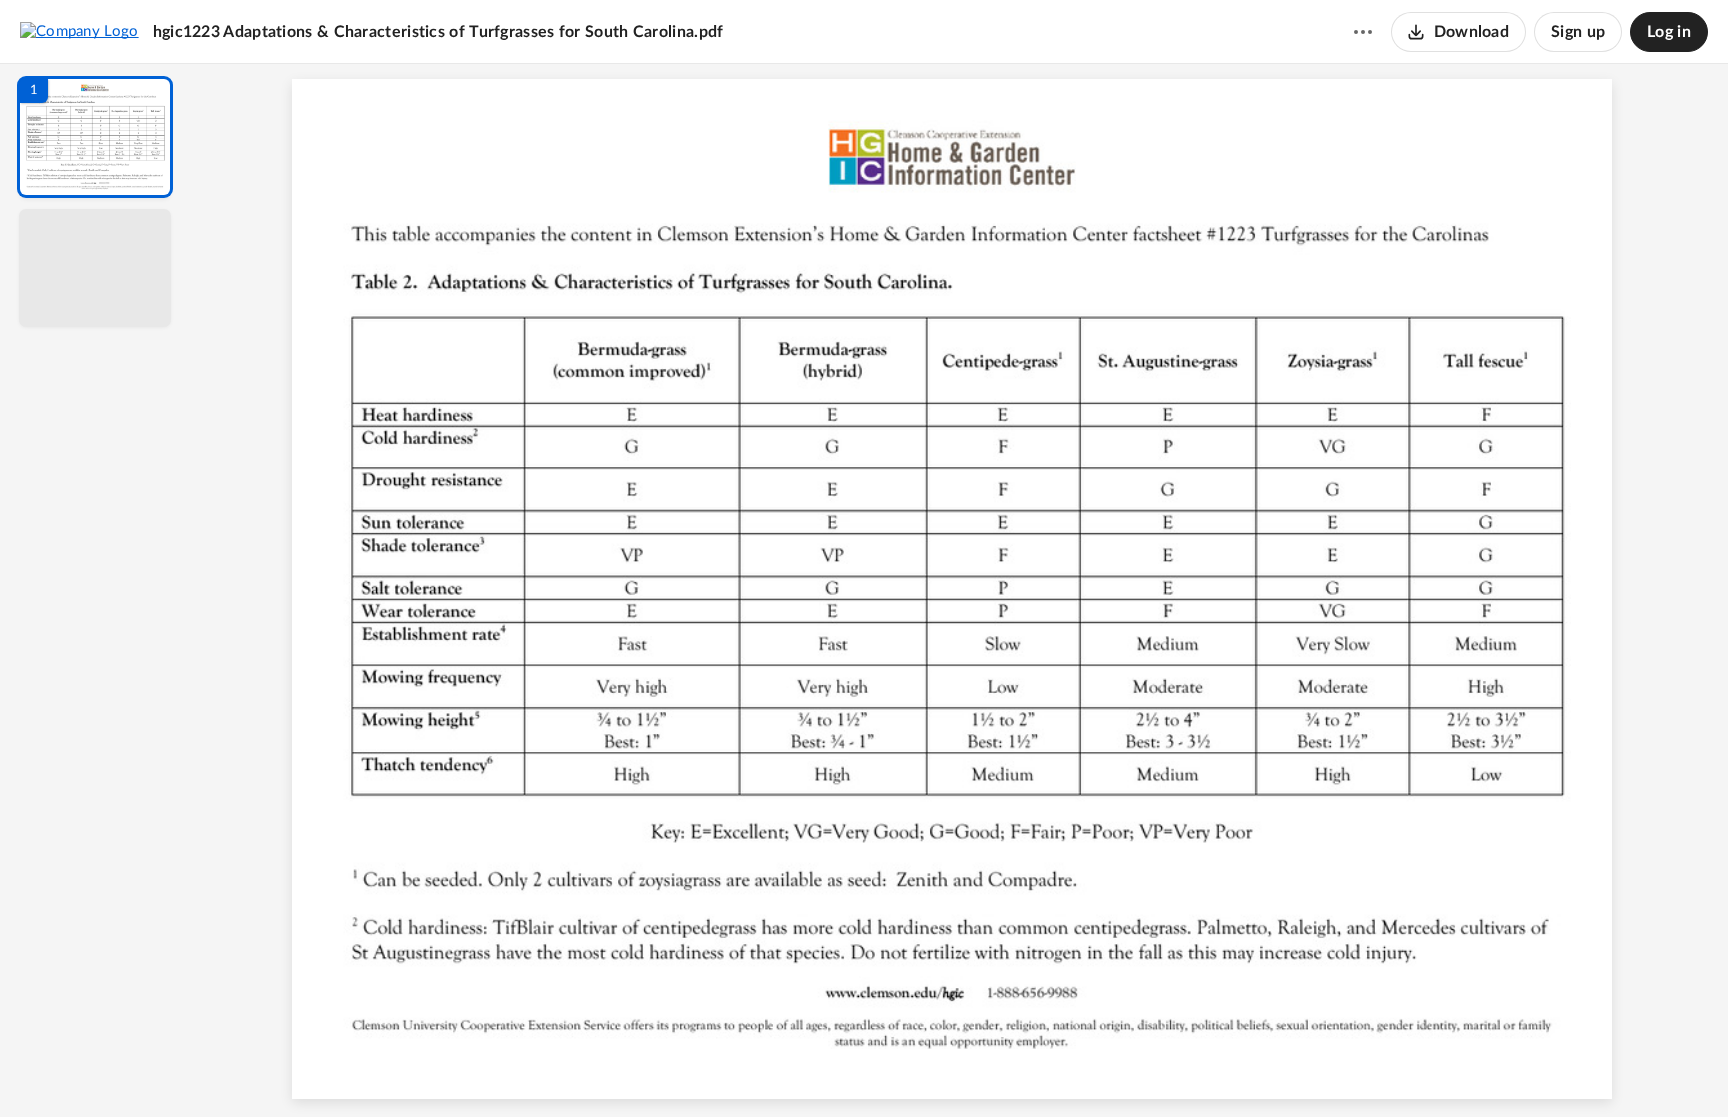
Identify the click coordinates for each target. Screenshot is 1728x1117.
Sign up (1578, 32)
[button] (95, 137)
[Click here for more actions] (1363, 32)
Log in (1669, 32)
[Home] (79, 31)
